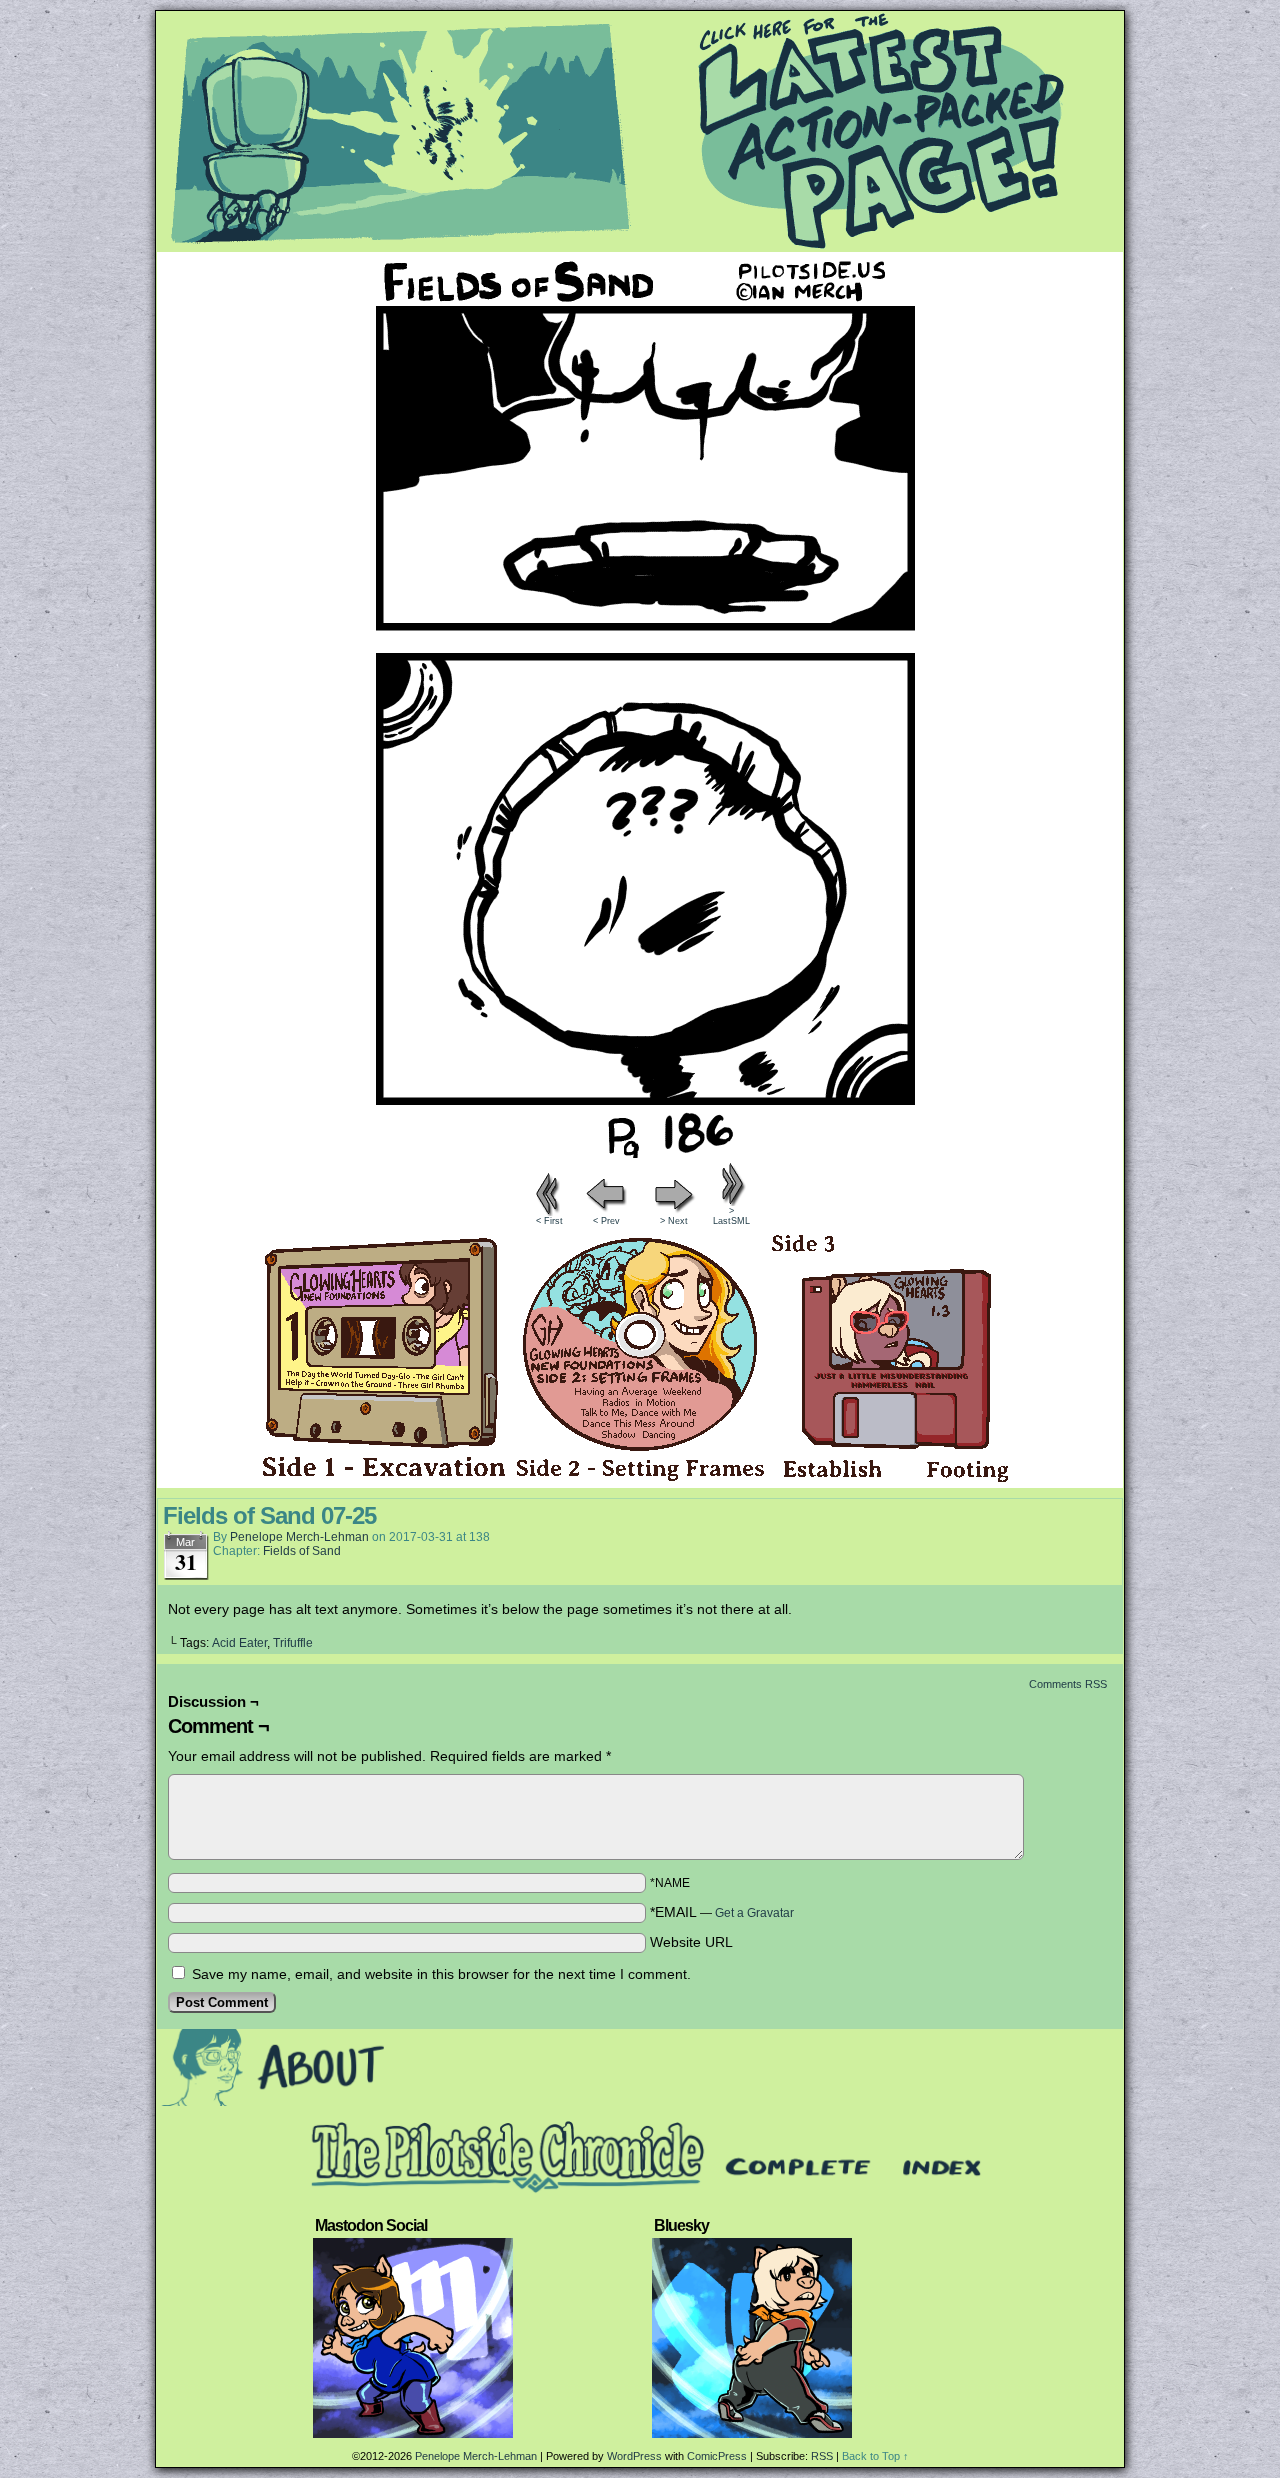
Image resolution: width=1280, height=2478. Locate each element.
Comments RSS (1068, 1684)
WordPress (634, 2456)
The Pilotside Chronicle (640, 131)
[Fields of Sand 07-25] (640, 1153)
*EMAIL (722, 1912)
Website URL (691, 1942)
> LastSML (731, 1216)
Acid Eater (239, 1643)
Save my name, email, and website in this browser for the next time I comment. (441, 1974)
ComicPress (717, 2456)
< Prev (606, 1221)
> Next (674, 1221)
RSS (822, 2456)
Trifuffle (293, 1643)
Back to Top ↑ (875, 2456)
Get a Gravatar (754, 1913)
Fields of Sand (302, 1551)
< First (549, 1221)
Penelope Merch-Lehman (299, 1537)
